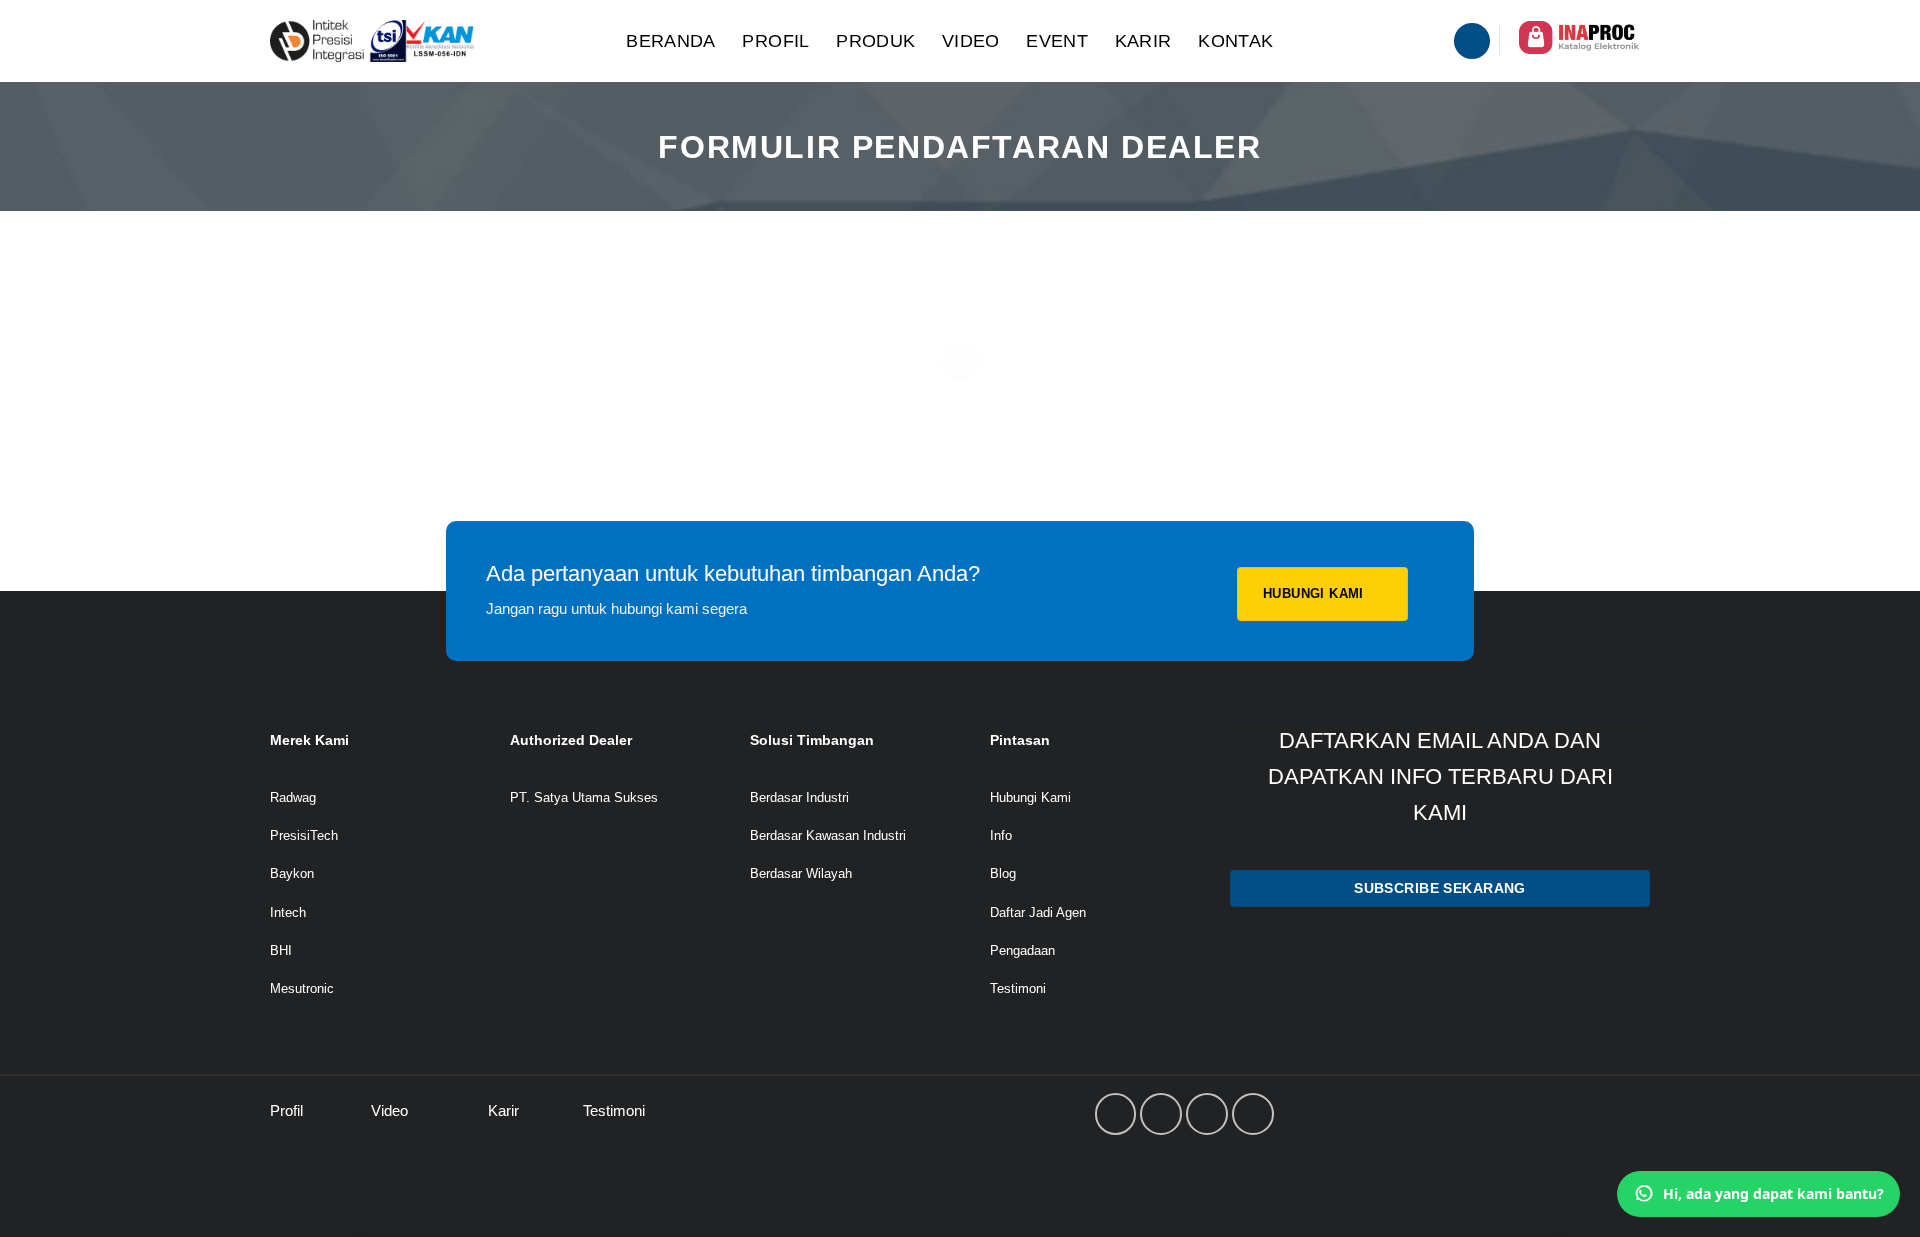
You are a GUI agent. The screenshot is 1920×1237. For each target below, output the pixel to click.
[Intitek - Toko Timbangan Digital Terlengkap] (426, 41)
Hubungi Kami (1030, 797)
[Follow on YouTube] (1253, 1114)
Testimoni (1018, 988)
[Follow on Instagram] (1161, 1114)
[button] (1472, 41)
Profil (775, 41)
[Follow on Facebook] (1116, 1114)
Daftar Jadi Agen (1038, 912)
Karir (1143, 41)
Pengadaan (1022, 950)
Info (1001, 835)
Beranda (671, 41)
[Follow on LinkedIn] (1207, 1114)
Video (971, 41)
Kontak (1235, 41)
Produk (875, 41)
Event (1057, 41)
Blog (1003, 873)
